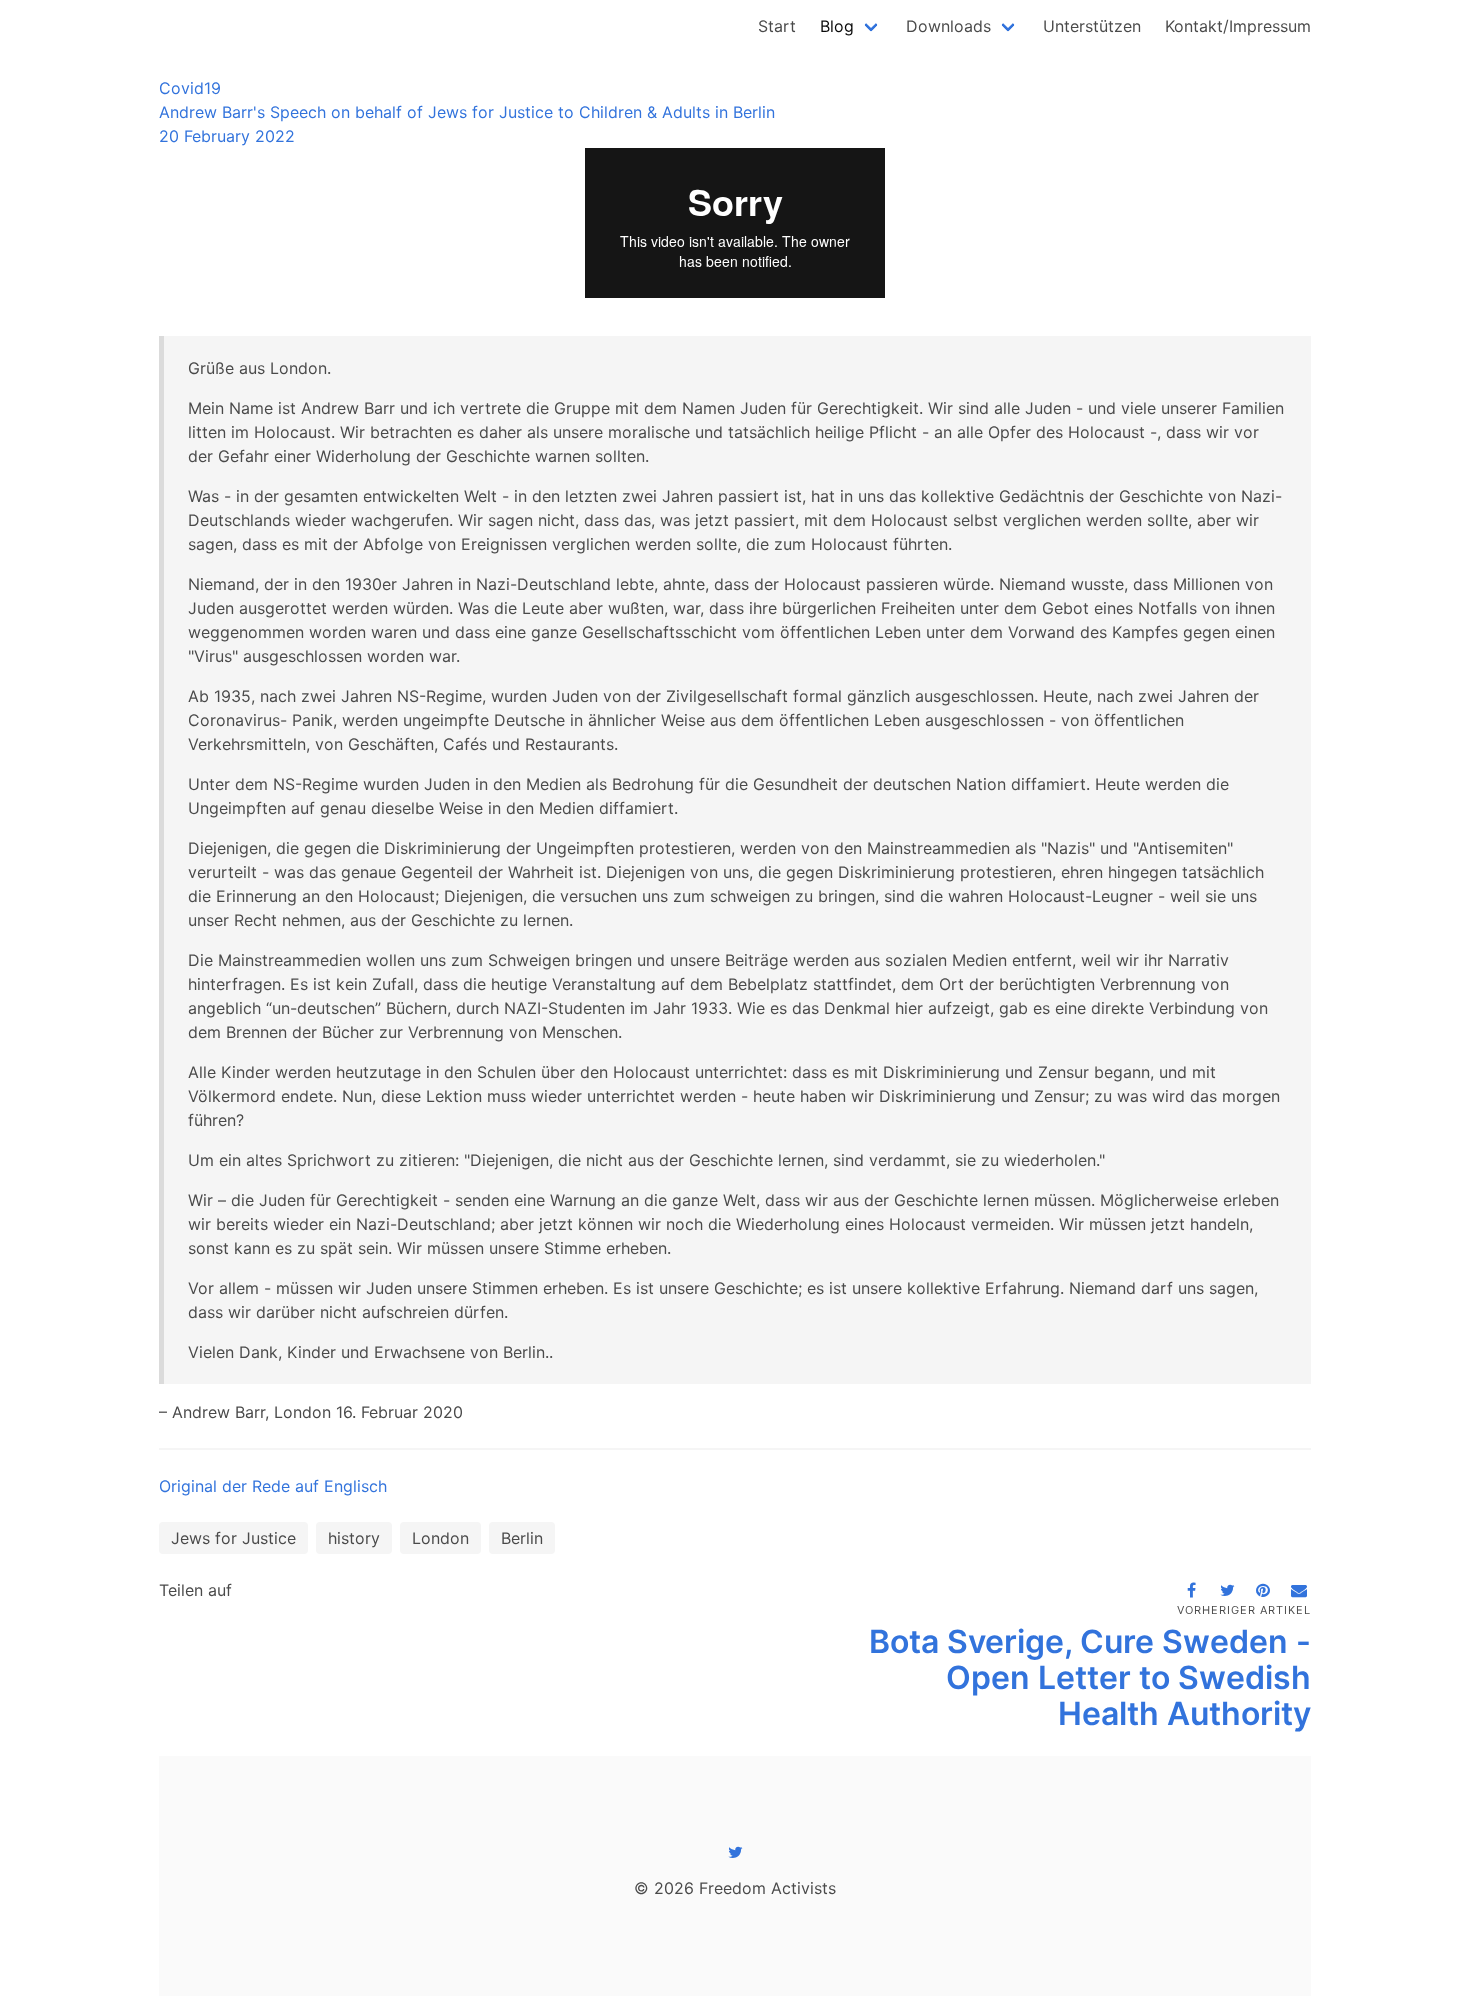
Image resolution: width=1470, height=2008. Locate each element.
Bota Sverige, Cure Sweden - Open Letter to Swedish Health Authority (1090, 1677)
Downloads (948, 26)
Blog (837, 26)
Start (777, 26)
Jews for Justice (233, 1538)
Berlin (522, 1538)
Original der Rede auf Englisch (273, 1486)
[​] (735, 1852)
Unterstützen (1092, 26)
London (440, 1538)
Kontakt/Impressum (1238, 26)
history (354, 1538)
